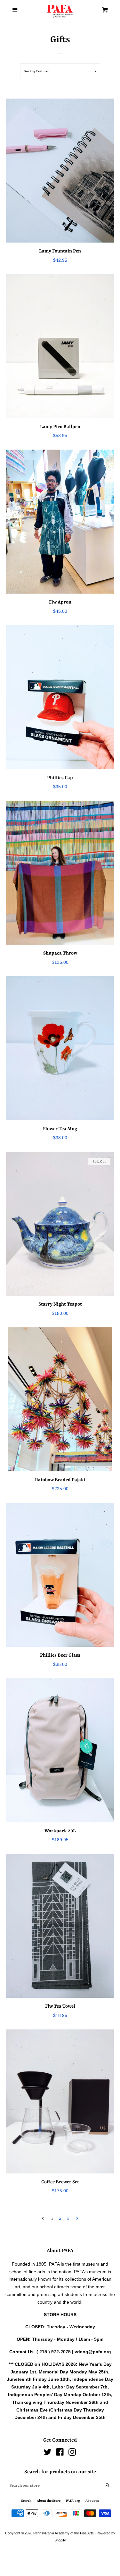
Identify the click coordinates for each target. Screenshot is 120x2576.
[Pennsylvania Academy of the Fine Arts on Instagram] (72, 2453)
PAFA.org (73, 2501)
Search (26, 2501)
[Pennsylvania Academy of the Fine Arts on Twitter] (48, 2453)
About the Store (49, 2501)
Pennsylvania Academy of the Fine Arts (64, 2533)
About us (92, 2501)
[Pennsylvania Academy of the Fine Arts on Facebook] (60, 2453)
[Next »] (77, 2219)
